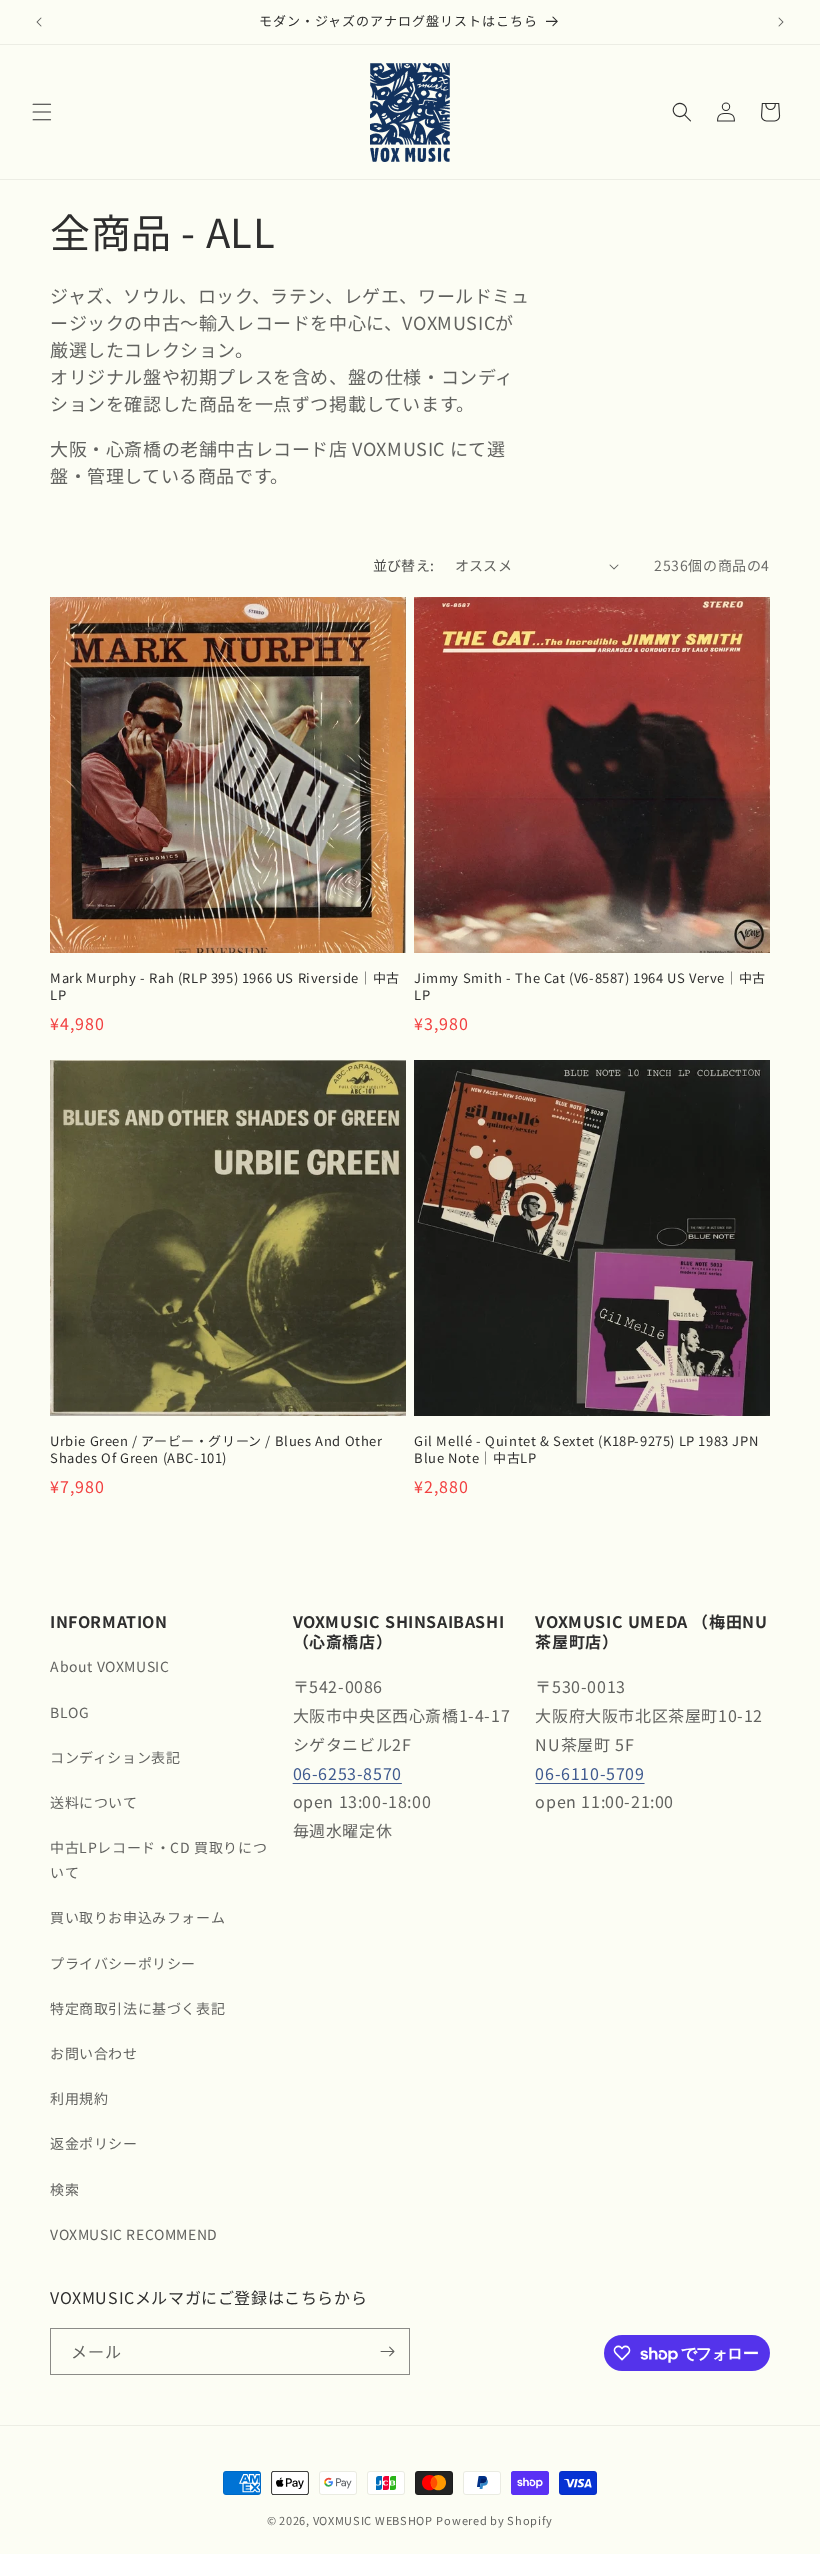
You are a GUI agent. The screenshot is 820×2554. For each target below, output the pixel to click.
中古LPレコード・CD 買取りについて (158, 1859)
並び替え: (404, 565)
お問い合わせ (94, 2053)
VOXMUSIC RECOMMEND (134, 2234)
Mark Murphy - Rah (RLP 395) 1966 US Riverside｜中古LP (225, 987)
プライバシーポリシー (123, 1963)
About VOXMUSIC (109, 1666)
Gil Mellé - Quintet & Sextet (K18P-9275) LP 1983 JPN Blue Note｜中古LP (586, 1450)
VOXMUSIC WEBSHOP (373, 2520)
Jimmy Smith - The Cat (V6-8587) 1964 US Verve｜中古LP (590, 987)
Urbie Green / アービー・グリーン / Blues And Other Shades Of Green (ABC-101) (216, 1450)
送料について (94, 1802)
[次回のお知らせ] (781, 22)
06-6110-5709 (589, 1773)
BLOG (69, 1712)
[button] (42, 112)
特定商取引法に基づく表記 (137, 2008)
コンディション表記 (115, 1757)
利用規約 (79, 2098)
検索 (64, 2189)
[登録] (387, 2351)
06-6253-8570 (347, 1773)
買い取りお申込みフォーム (137, 1917)
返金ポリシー (94, 2143)
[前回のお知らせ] (39, 22)
